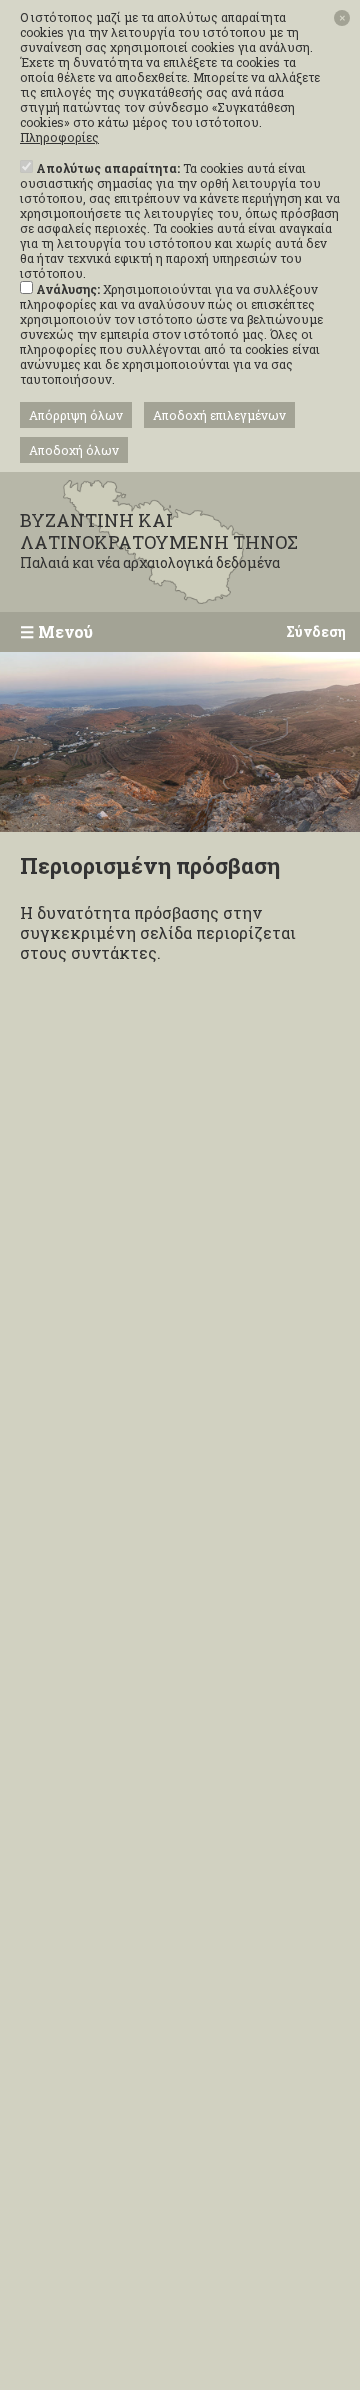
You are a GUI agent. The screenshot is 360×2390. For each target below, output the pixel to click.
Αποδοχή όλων (74, 450)
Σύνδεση (316, 631)
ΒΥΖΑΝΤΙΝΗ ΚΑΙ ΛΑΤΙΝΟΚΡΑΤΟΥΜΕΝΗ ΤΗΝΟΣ (159, 540)
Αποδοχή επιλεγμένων (219, 415)
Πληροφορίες (59, 137)
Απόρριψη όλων (76, 415)
